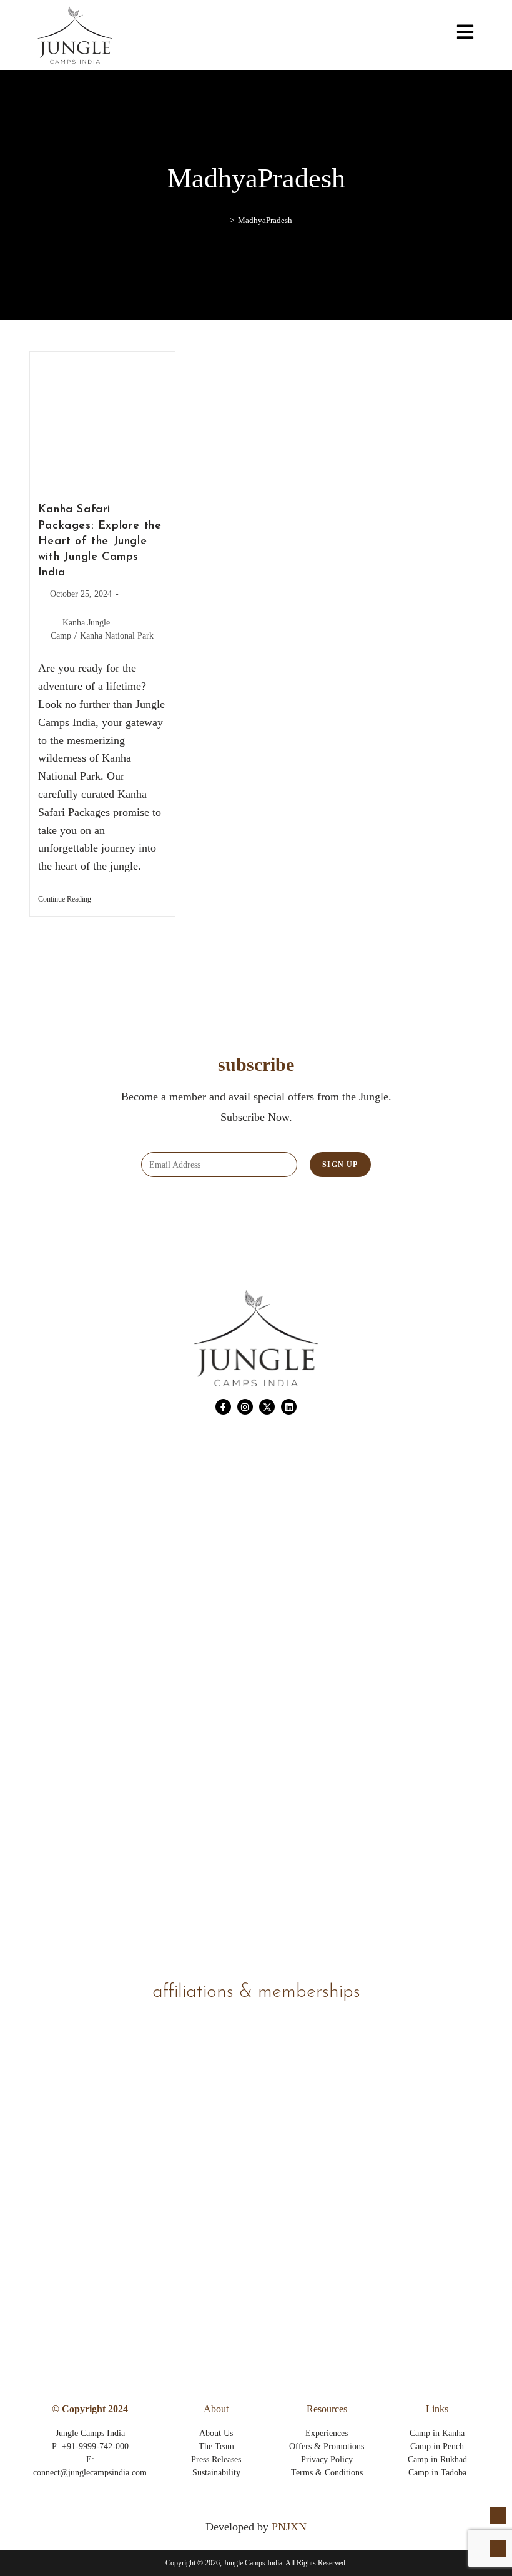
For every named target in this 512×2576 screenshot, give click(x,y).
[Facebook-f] (223, 1407)
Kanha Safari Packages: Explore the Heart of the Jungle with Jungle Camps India (100, 541)
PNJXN (289, 2527)
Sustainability (216, 2473)
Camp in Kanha (437, 2433)
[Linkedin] (289, 1407)
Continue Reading (69, 899)
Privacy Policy (327, 2459)
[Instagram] (245, 1407)
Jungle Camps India (90, 2433)
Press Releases (216, 2459)
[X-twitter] (267, 1407)
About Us (216, 2433)
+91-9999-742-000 (95, 2446)
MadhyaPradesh (265, 220)
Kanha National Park (117, 636)
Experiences (327, 2433)
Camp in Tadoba (437, 2473)
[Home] (223, 220)
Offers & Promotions (327, 2446)
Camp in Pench (437, 2446)
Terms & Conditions (327, 2473)
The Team (216, 2446)
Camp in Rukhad (437, 2459)
